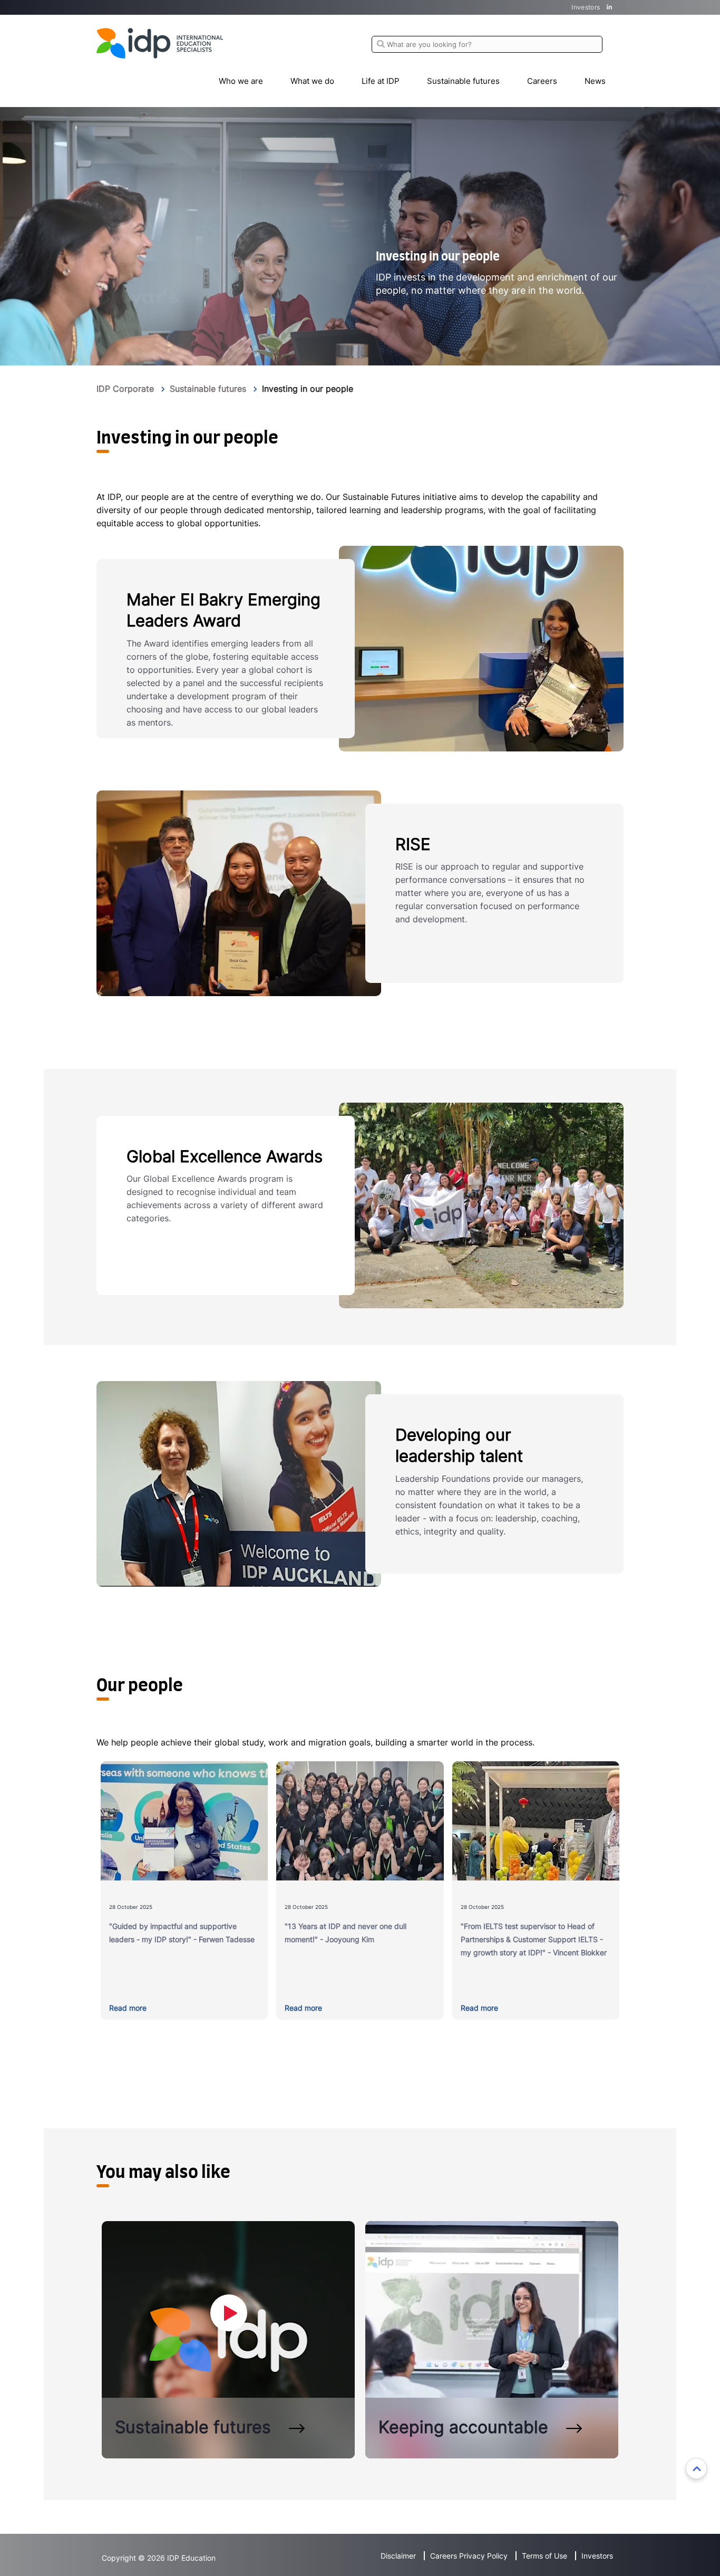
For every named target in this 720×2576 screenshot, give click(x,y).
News (595, 81)
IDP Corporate (125, 389)
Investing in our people (308, 389)
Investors (586, 7)
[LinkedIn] (610, 7)
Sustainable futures (463, 81)
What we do (312, 81)
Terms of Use (544, 2556)
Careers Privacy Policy (469, 2556)
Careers (542, 81)
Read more (128, 2008)
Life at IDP (381, 81)
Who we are (241, 81)
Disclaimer (398, 2556)
